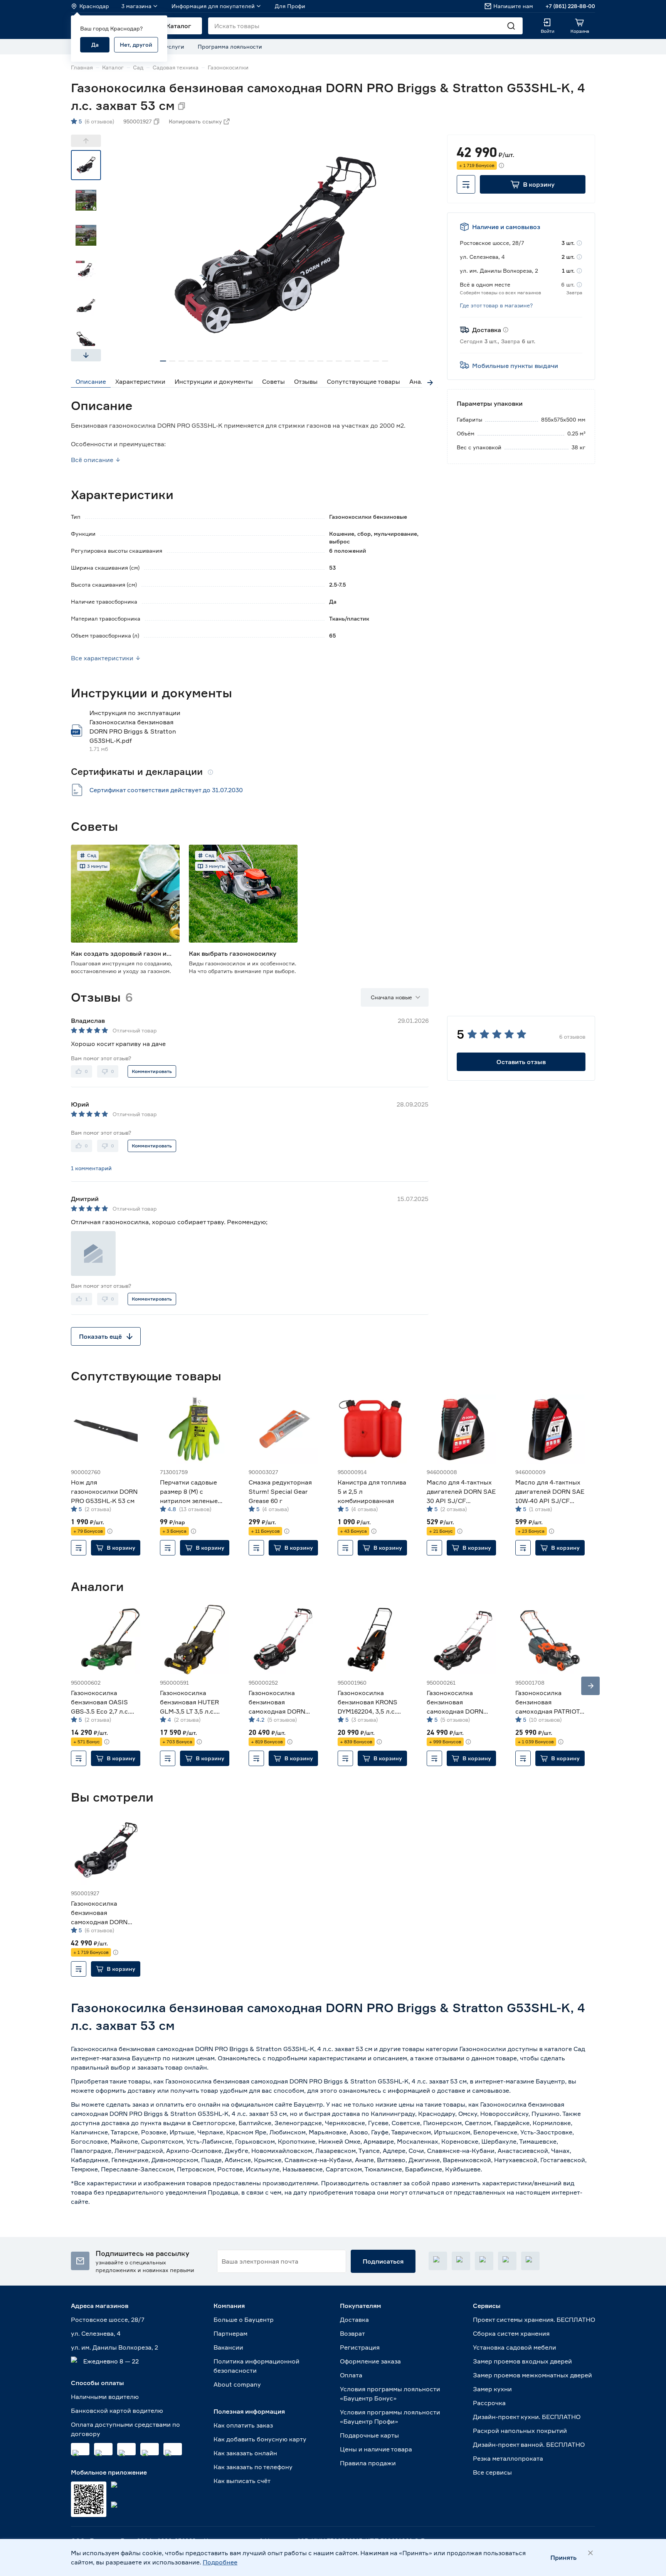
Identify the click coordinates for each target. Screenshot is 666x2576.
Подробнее (220, 2562)
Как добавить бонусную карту (260, 2439)
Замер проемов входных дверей (522, 2361)
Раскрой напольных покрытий (520, 2431)
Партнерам (230, 2333)
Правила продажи (368, 2463)
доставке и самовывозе (473, 2090)
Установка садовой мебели (515, 2347)
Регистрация (360, 2347)
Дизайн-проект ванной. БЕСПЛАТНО (529, 2444)
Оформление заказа (370, 2361)
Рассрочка (489, 2403)
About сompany (237, 2384)
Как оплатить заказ (243, 2425)
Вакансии (228, 2347)
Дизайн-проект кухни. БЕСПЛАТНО (527, 2417)
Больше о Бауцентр (244, 2320)
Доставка (354, 2320)
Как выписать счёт (242, 2481)
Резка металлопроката (508, 2458)
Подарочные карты (369, 2435)
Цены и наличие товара (376, 2449)
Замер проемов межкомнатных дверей (532, 2375)
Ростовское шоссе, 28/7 (108, 2320)
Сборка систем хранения (511, 2333)
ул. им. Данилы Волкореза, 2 (114, 2347)
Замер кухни (492, 2389)
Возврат (352, 2333)
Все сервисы (492, 2472)
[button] (533, 184)
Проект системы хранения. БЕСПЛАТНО (534, 2320)
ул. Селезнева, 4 (96, 2333)
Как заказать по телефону (253, 2467)
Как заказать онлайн (245, 2453)
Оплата (351, 2375)
